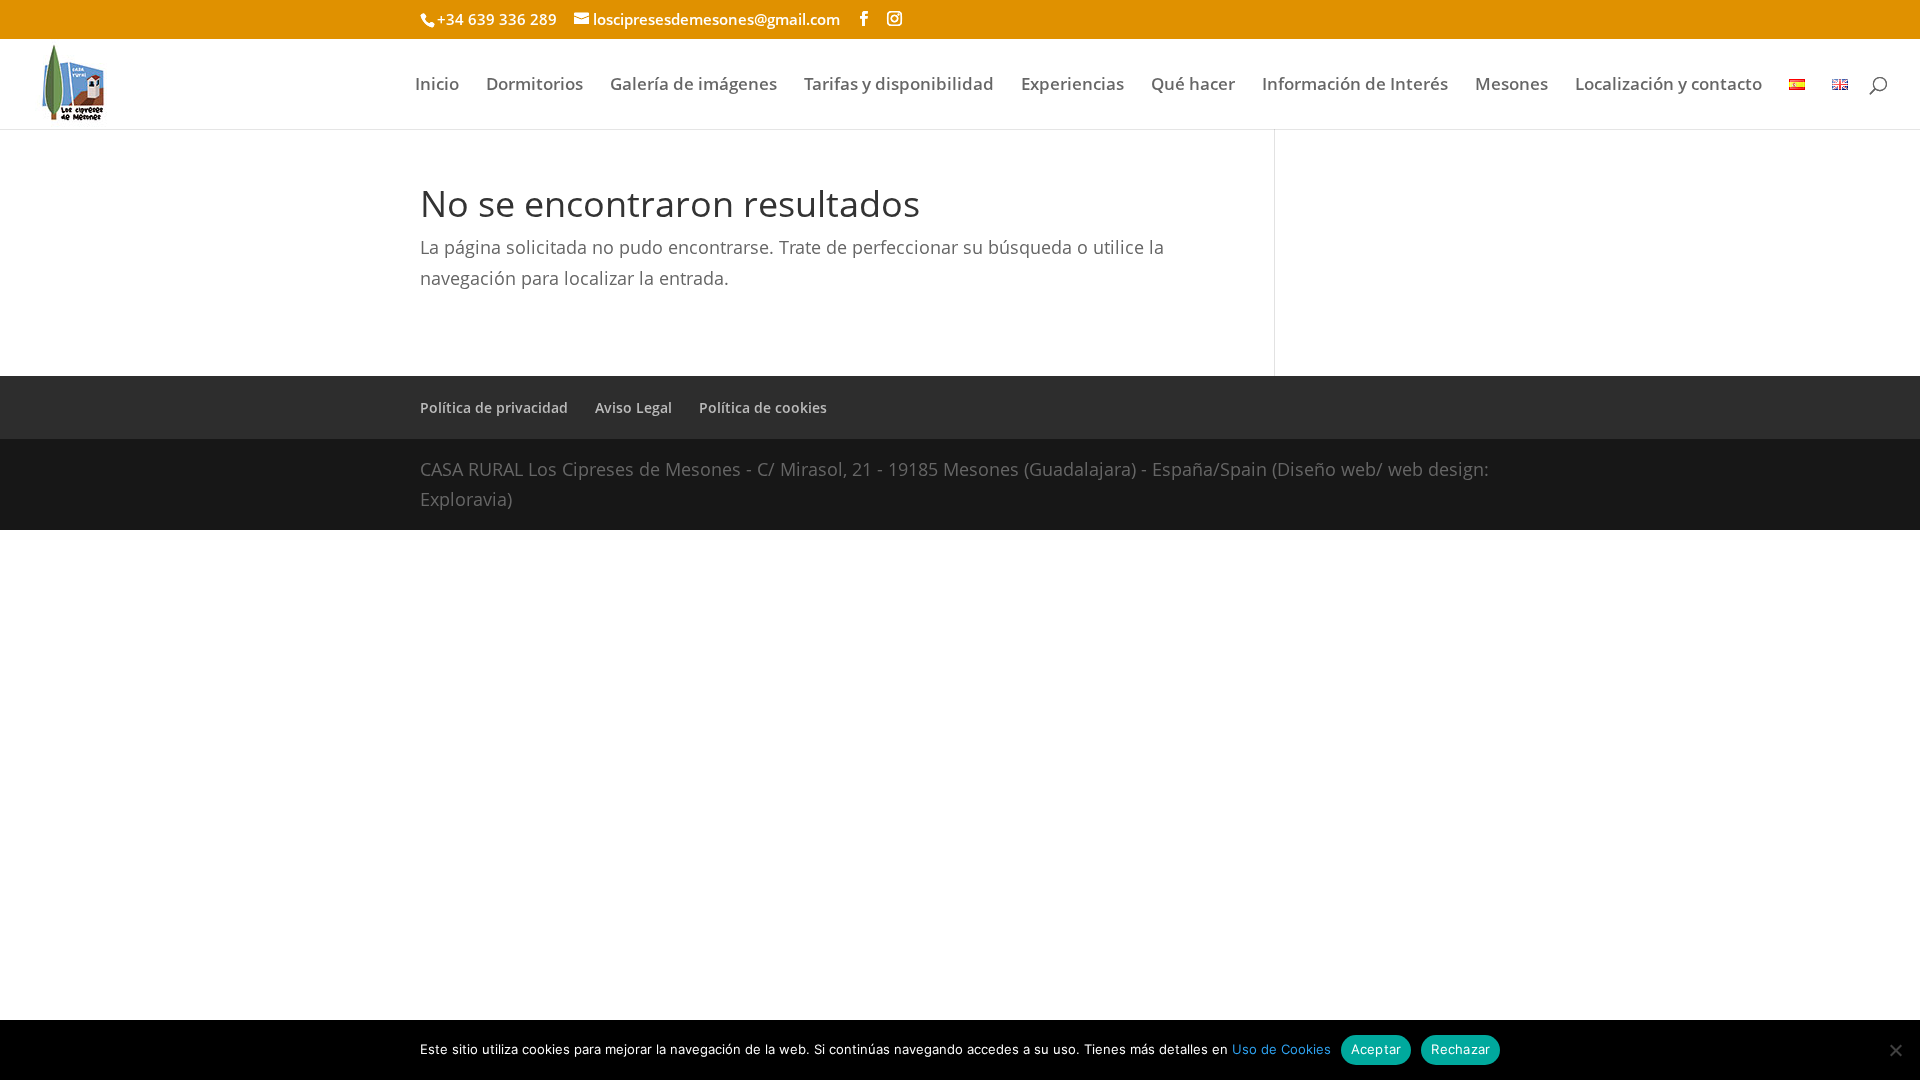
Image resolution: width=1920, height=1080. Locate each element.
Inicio (437, 86)
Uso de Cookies (1281, 1049)
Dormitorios (534, 86)
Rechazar (1460, 1049)
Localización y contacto (1668, 86)
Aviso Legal (633, 407)
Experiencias (1072, 86)
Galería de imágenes (693, 86)
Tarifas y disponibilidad (899, 86)
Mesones (1511, 86)
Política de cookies (763, 407)
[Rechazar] (1895, 1050)
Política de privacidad (494, 407)
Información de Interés (1355, 86)
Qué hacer (1193, 86)
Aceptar (1376, 1049)
